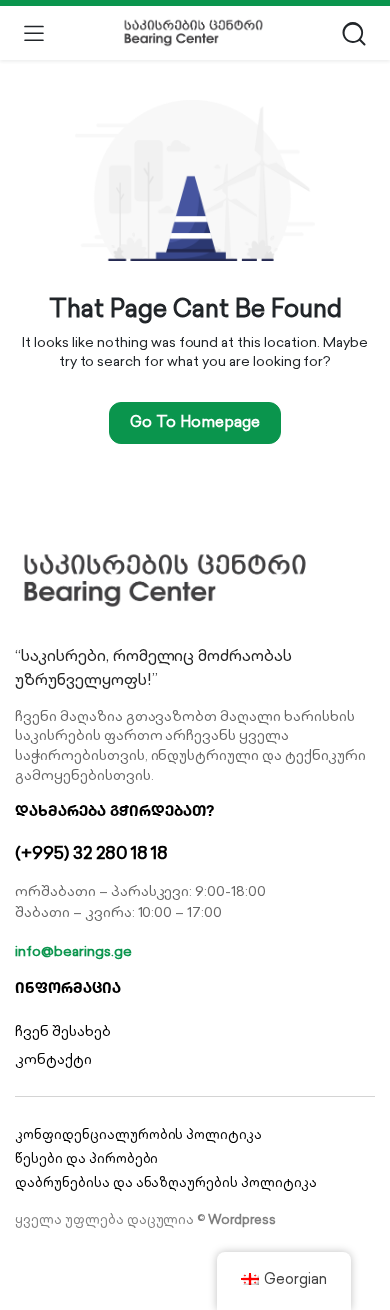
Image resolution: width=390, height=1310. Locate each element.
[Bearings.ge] (193, 33)
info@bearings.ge (73, 951)
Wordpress (242, 1219)
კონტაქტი (53, 1059)
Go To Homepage (195, 421)
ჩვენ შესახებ (63, 1031)
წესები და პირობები (86, 1158)
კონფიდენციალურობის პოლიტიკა (138, 1134)
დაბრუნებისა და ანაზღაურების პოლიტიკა (166, 1182)
